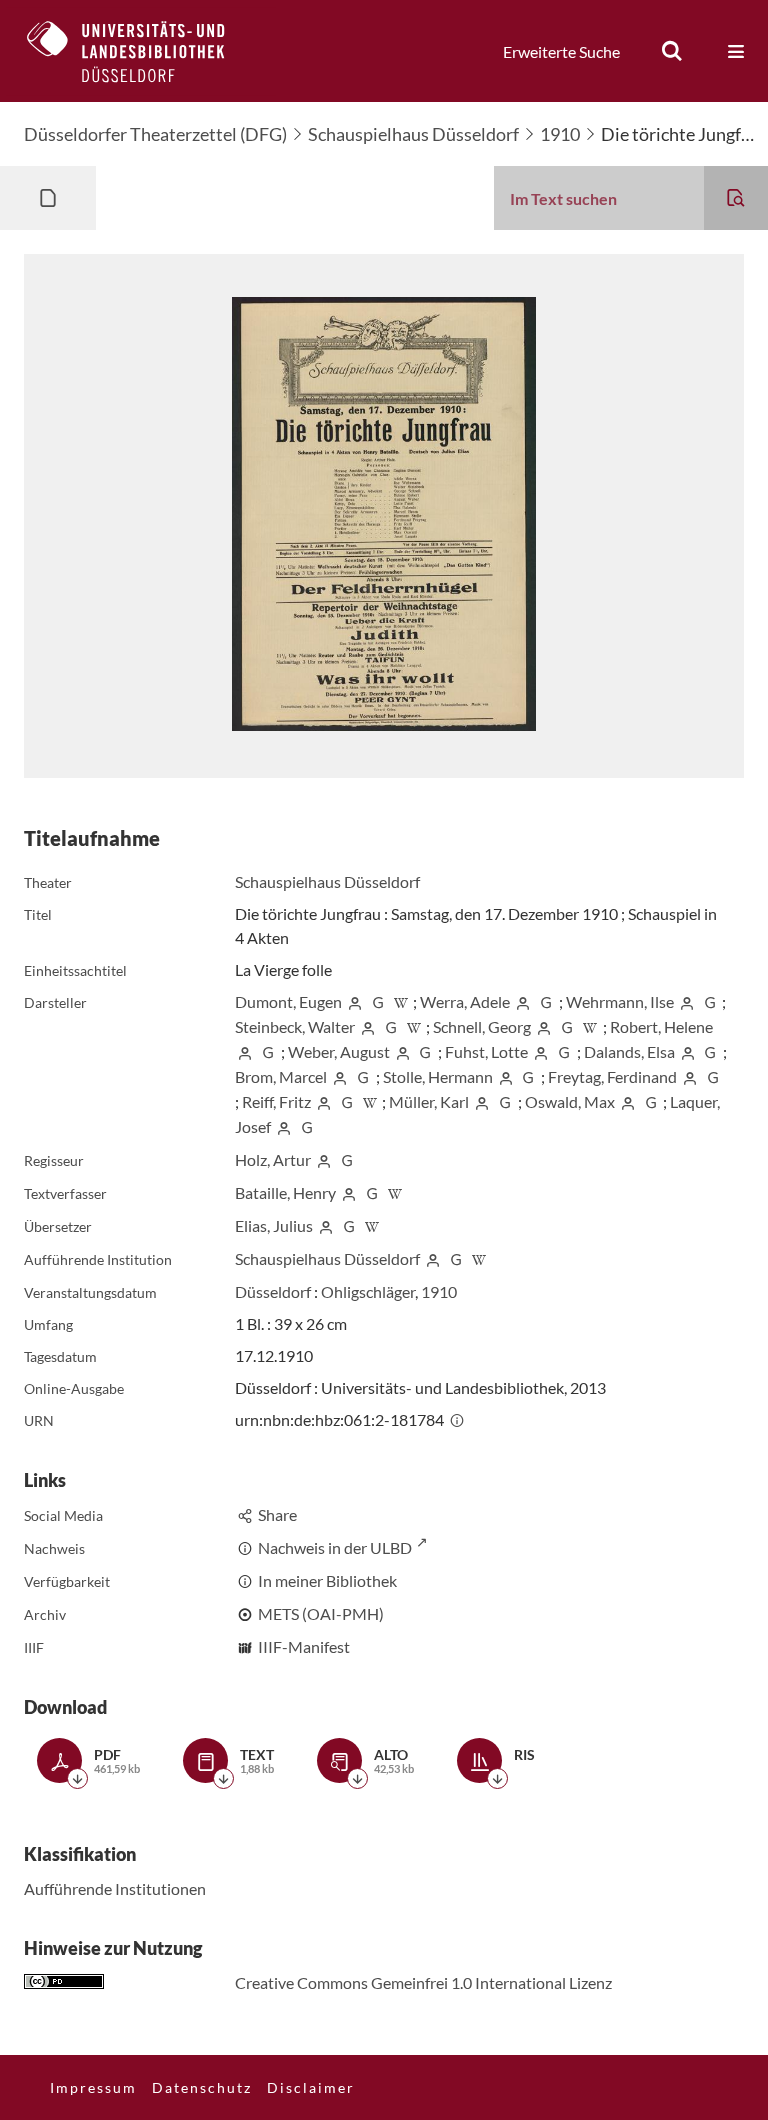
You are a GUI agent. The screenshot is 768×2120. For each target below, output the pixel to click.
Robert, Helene (661, 1026)
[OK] (672, 51)
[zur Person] (355, 1001)
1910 (560, 134)
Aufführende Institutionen (115, 1888)
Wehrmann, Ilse (620, 1001)
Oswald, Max (570, 1101)
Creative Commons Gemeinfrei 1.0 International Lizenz (423, 1982)
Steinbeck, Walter (295, 1026)
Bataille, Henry (285, 1192)
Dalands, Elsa (629, 1051)
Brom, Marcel (281, 1076)
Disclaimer (311, 2087)
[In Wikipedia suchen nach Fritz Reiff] (370, 1101)
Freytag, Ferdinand (612, 1076)
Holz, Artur (273, 1159)
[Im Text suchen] (736, 198)
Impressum (93, 2087)
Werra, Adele (465, 1001)
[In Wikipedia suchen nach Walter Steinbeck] (414, 1026)
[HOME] (141, 51)
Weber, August (339, 1051)
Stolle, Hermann (438, 1076)
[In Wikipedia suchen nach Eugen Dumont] (401, 1001)
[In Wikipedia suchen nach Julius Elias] (372, 1225)
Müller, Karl (429, 1101)
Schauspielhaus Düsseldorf (413, 134)
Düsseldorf (273, 1291)
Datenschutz (202, 2087)
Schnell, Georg (482, 1026)
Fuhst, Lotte (486, 1051)
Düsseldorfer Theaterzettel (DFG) (155, 134)
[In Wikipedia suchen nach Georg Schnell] (590, 1026)
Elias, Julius (274, 1225)
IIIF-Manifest (304, 1646)
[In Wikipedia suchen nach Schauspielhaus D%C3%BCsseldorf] (479, 1258)
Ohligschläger (368, 1291)
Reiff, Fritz (276, 1101)
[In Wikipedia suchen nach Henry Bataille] (395, 1192)
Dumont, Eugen (288, 1001)
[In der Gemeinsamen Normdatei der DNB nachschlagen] (378, 1001)
